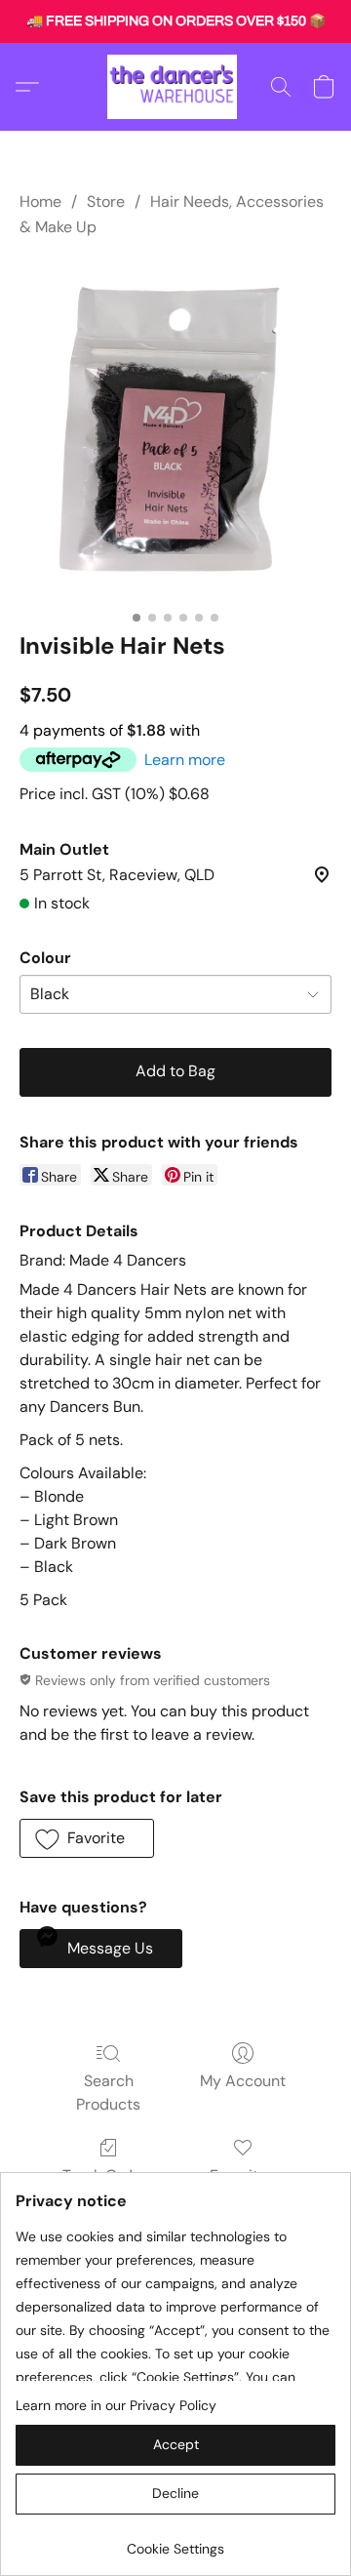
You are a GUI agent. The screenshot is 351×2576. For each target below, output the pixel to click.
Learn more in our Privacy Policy (116, 2405)
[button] (175, 87)
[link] (175, 2541)
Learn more (185, 760)
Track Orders (109, 2175)
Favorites (242, 2175)
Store (106, 201)
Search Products (108, 2093)
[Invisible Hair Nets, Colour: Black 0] (175, 431)
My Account (243, 2081)
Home (40, 201)
